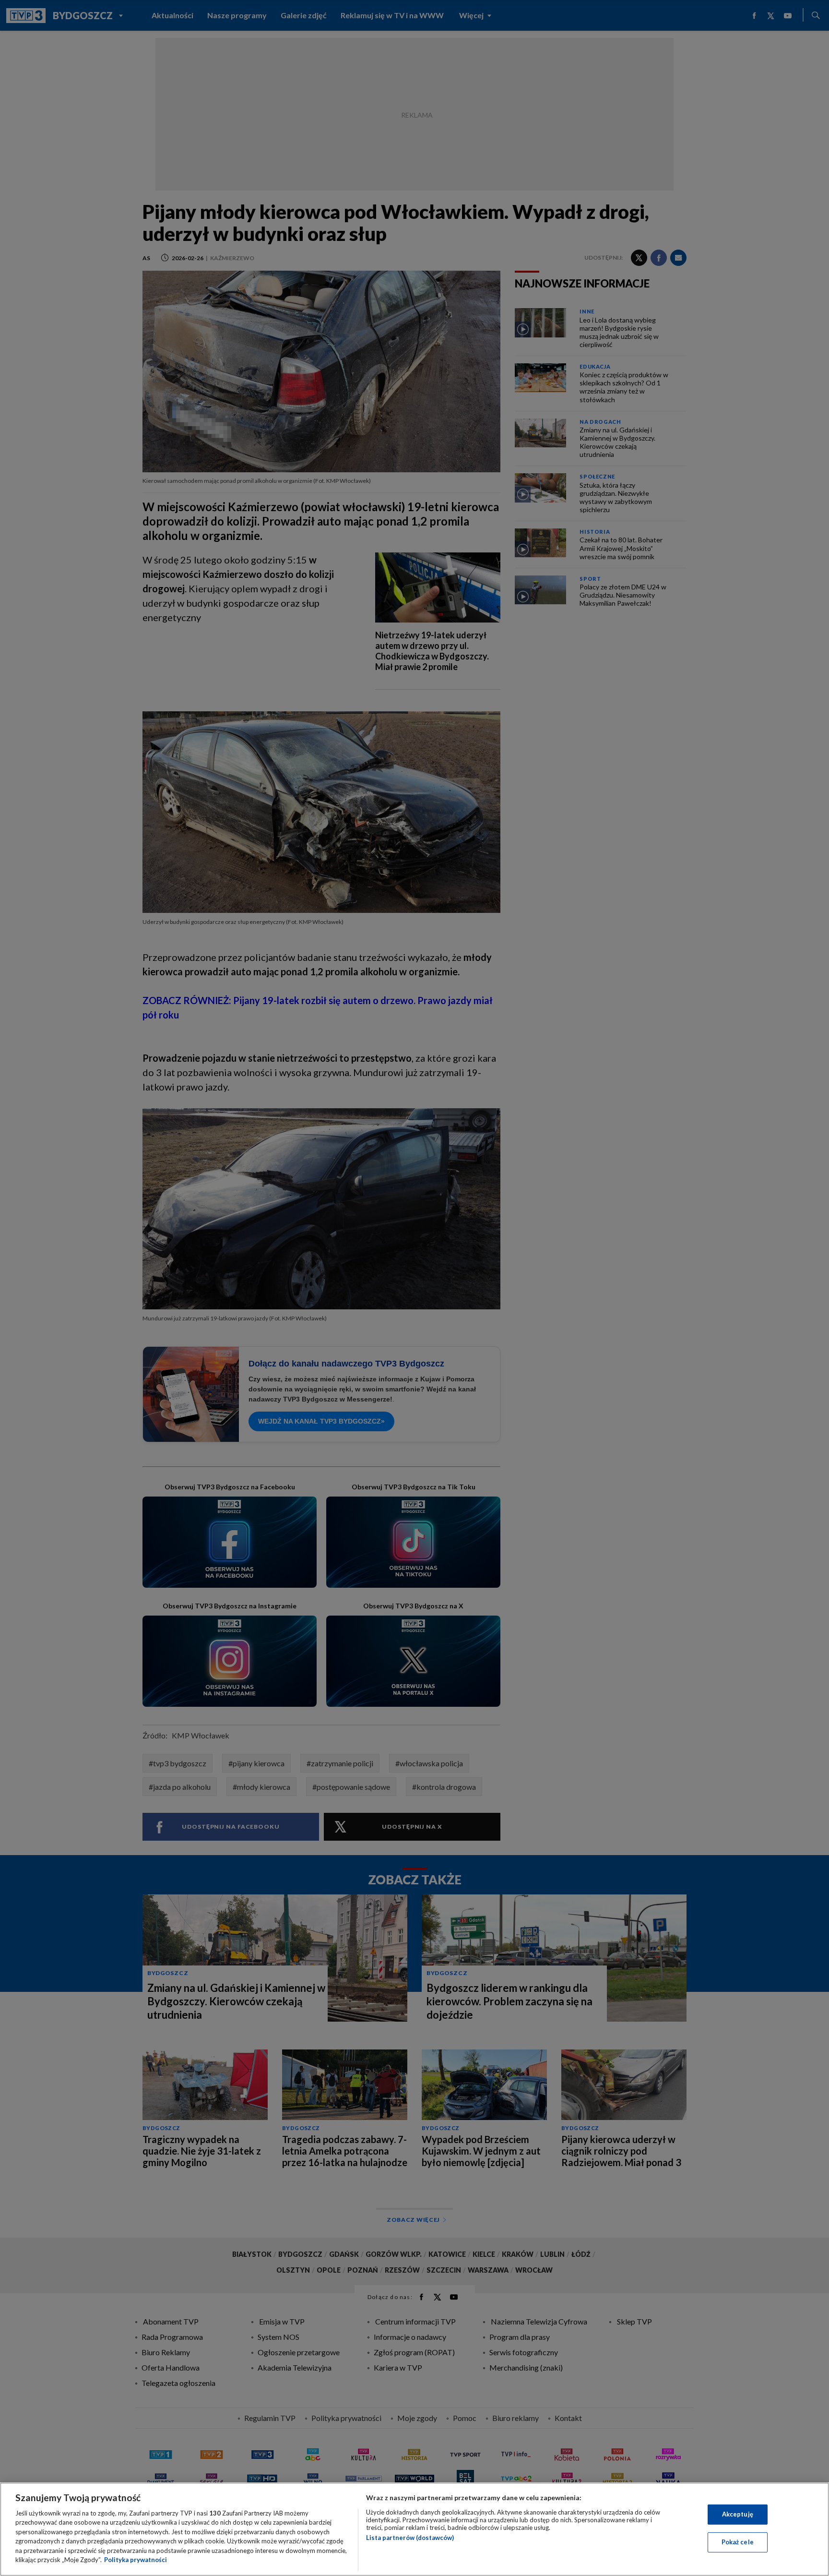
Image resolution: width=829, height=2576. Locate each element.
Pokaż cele (738, 2542)
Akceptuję (738, 2514)
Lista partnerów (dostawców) (410, 2538)
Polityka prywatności (136, 2560)
